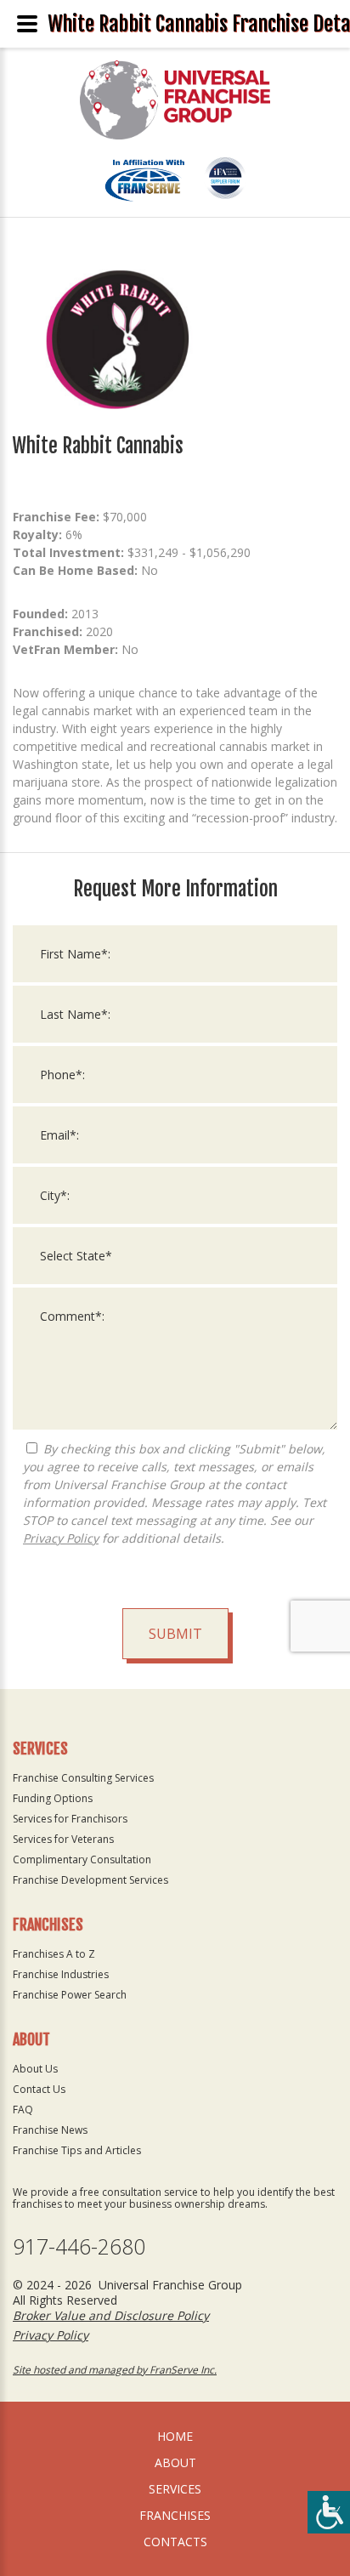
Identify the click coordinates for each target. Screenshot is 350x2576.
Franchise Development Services (90, 1880)
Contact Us (39, 2089)
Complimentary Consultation (82, 1859)
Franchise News (50, 2130)
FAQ (23, 2110)
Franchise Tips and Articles (77, 2150)
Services (175, 2489)
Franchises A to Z (54, 1954)
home (175, 2436)
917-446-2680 (79, 2246)
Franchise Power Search (70, 1995)
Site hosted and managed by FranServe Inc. (115, 2370)
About (175, 2462)
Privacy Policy (61, 1538)
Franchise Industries (61, 1974)
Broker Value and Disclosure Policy (111, 2315)
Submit (175, 1634)
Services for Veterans (63, 1839)
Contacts (175, 2542)
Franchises (175, 2515)
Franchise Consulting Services (83, 1778)
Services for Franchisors (70, 1819)
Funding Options (53, 1798)
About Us (35, 2069)
